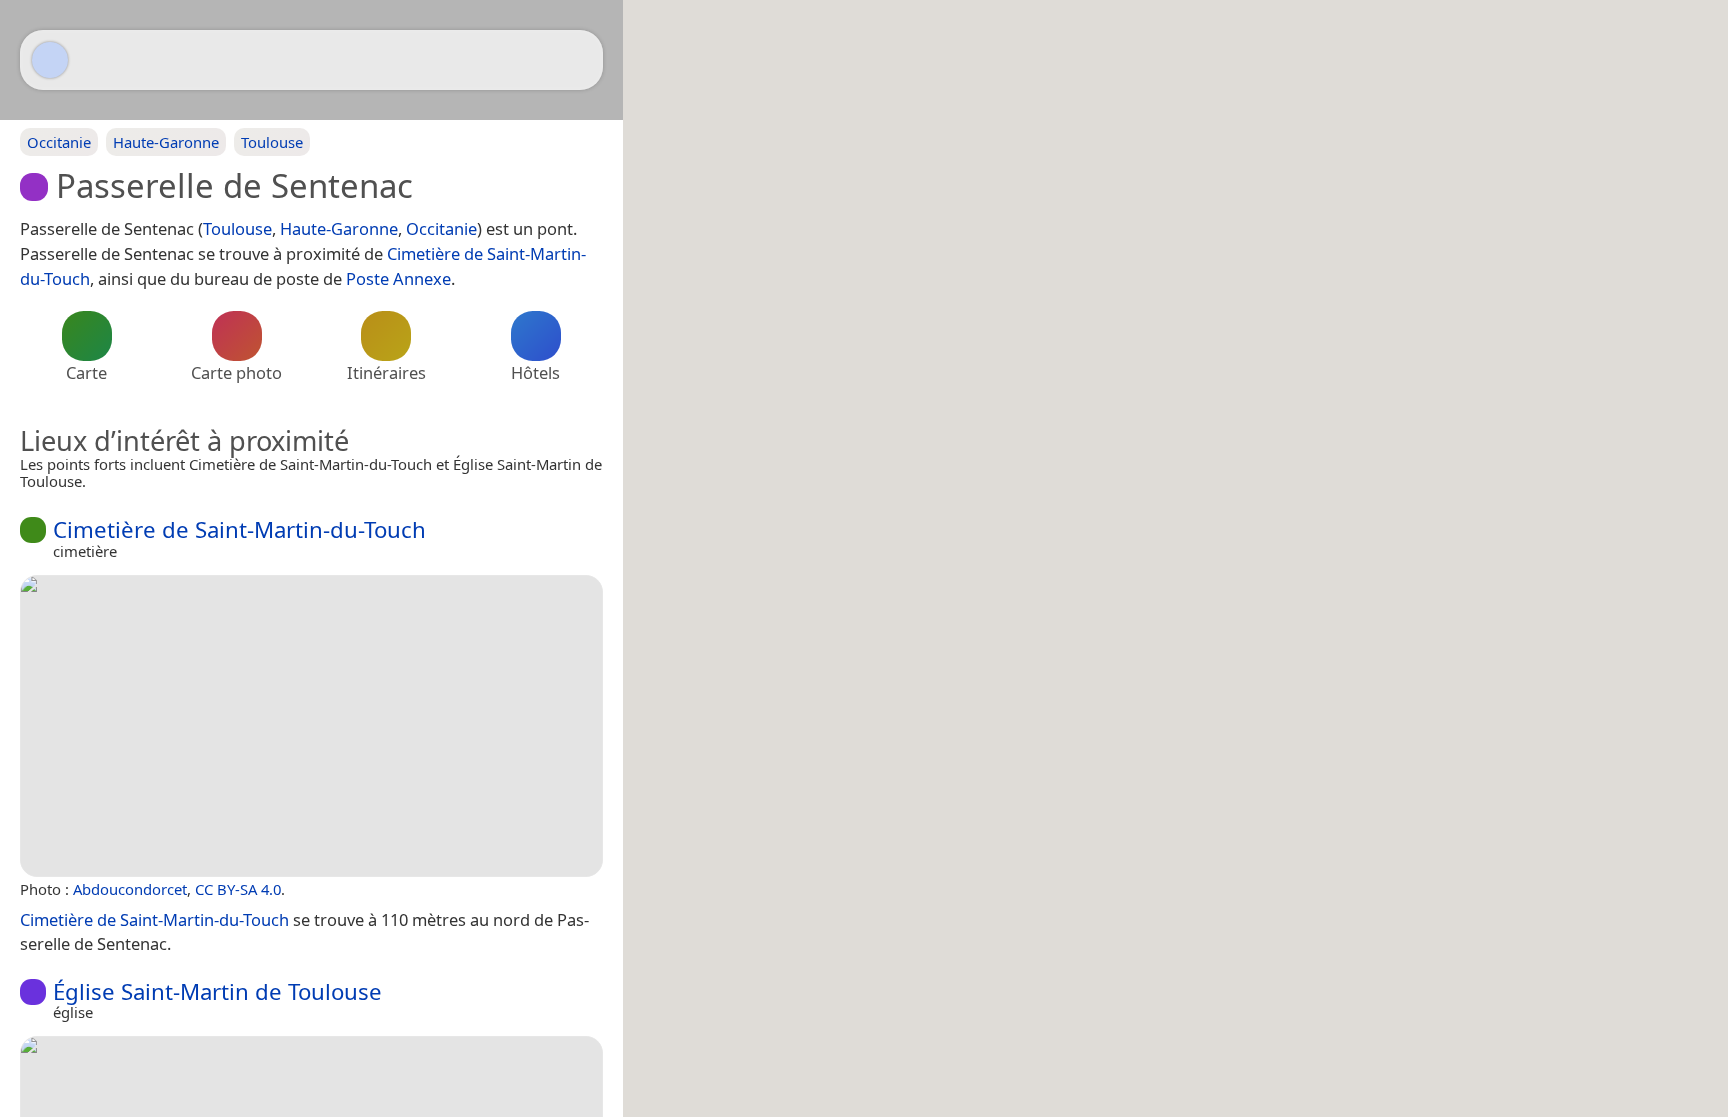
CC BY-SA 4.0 (238, 889)
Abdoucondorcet (130, 889)
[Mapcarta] (50, 60)
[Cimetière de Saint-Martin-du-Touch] (311, 726)
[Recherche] (578, 60)
